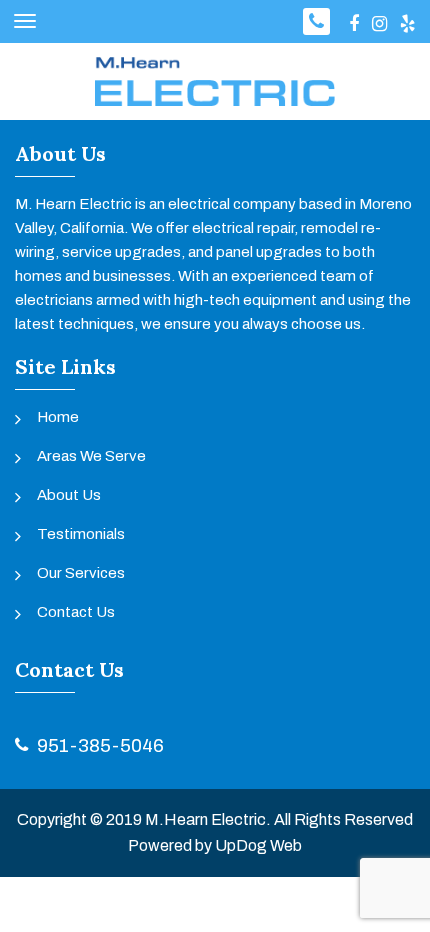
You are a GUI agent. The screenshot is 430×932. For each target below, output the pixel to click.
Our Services (81, 573)
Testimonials (81, 534)
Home (58, 417)
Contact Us (76, 612)
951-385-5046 (100, 745)
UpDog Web (258, 845)
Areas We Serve (91, 456)
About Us (69, 495)
